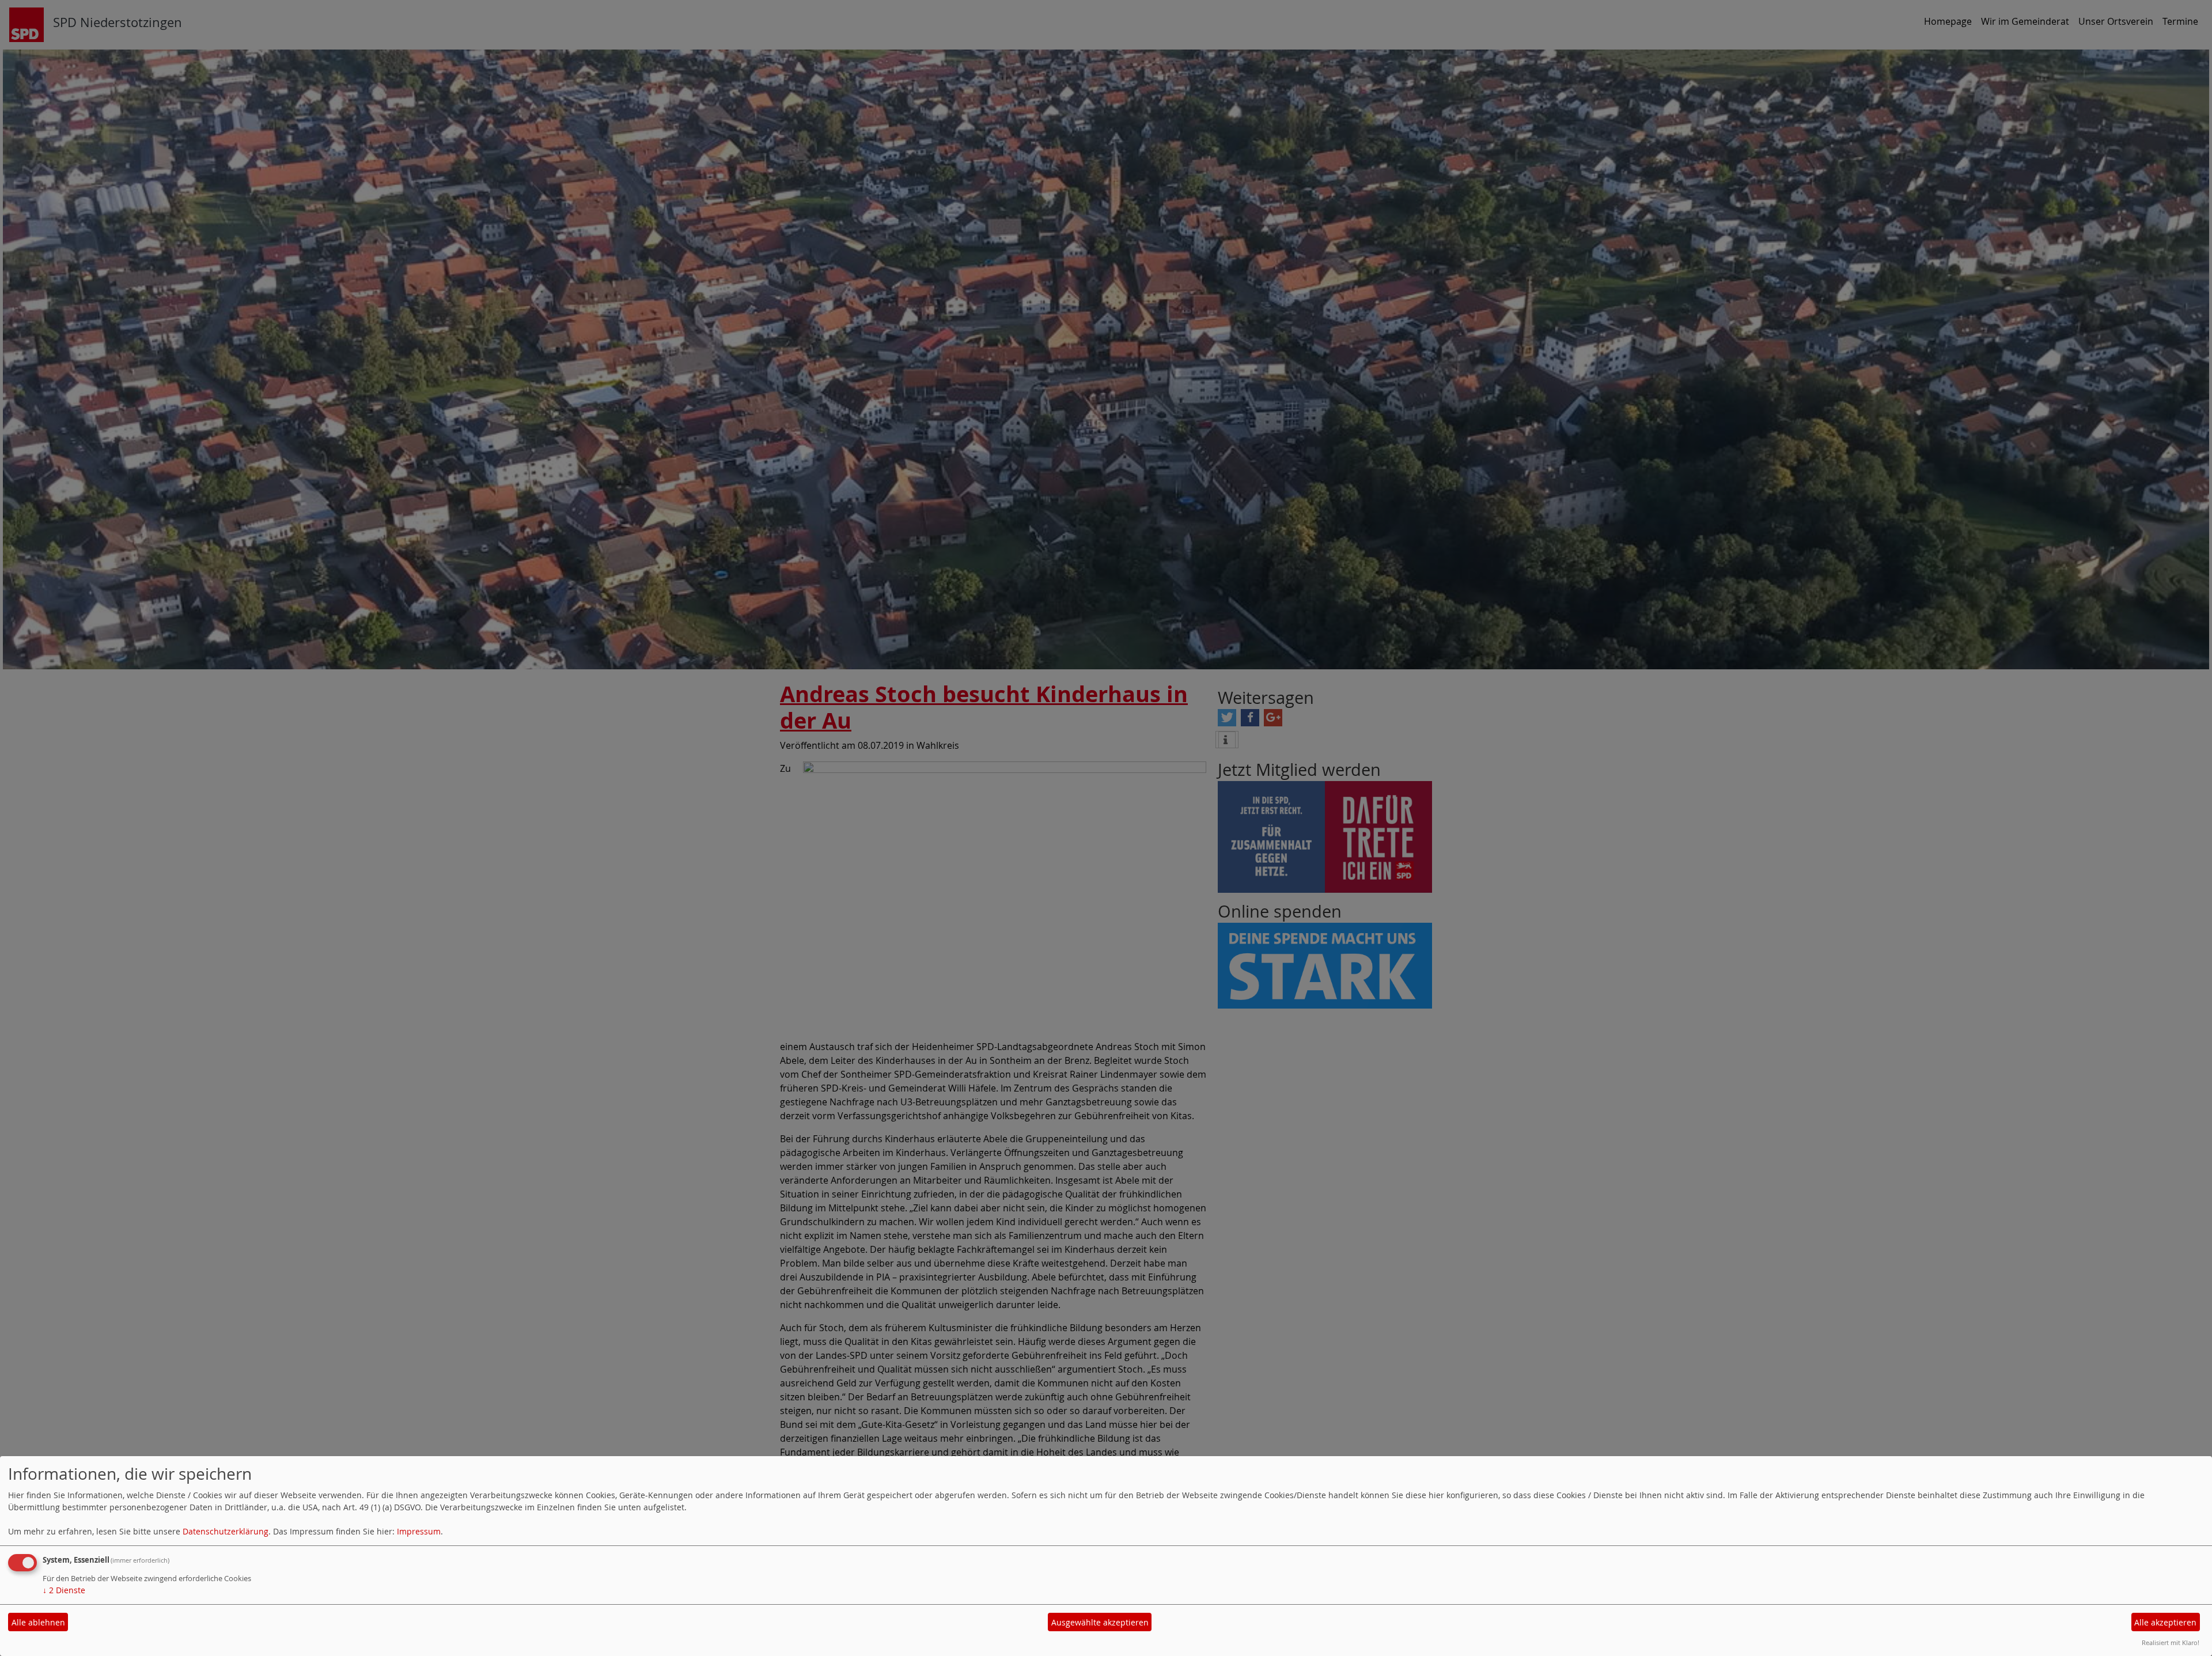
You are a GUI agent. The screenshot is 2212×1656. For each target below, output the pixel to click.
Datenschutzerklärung (226, 1531)
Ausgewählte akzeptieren (1100, 1622)
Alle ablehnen (38, 1622)
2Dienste (64, 1590)
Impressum (419, 1531)
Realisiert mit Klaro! (2171, 1642)
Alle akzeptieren (2165, 1622)
